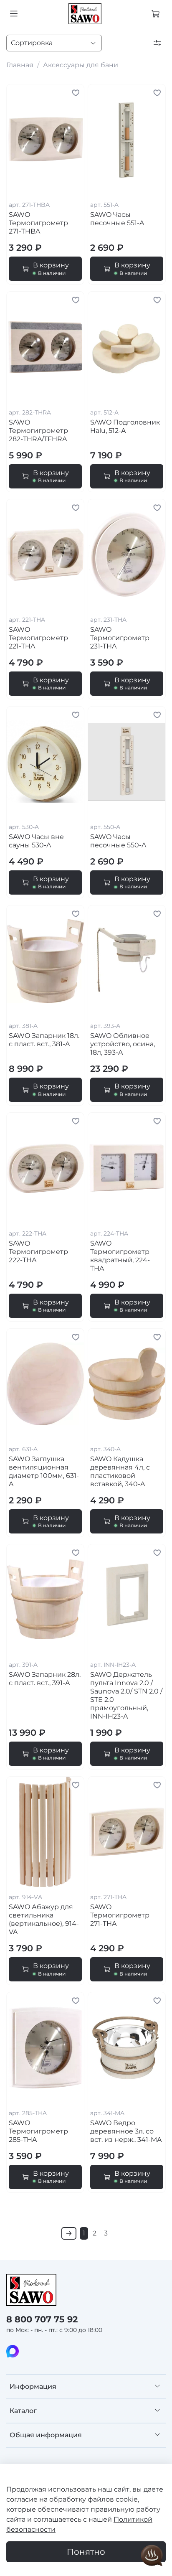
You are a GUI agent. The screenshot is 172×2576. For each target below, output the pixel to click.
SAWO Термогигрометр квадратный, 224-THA (120, 1256)
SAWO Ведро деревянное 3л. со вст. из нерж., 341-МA (126, 2131)
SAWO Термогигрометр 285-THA (38, 2131)
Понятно (86, 2552)
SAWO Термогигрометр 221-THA (38, 638)
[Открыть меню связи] (152, 2556)
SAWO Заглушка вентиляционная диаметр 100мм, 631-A (44, 1471)
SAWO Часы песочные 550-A (118, 841)
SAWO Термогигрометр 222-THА (38, 1252)
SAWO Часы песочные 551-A (117, 219)
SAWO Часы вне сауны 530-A (36, 841)
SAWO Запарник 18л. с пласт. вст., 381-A (44, 1040)
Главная (20, 65)
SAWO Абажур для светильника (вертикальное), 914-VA (44, 1919)
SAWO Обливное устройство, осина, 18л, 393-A (123, 1044)
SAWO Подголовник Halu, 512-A (125, 426)
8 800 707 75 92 (42, 2319)
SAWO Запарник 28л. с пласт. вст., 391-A (45, 1679)
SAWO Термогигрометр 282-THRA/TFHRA (38, 431)
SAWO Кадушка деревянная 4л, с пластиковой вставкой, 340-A (120, 1471)
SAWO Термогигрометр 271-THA (120, 1915)
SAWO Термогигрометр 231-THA (120, 638)
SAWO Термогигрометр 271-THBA (38, 223)
